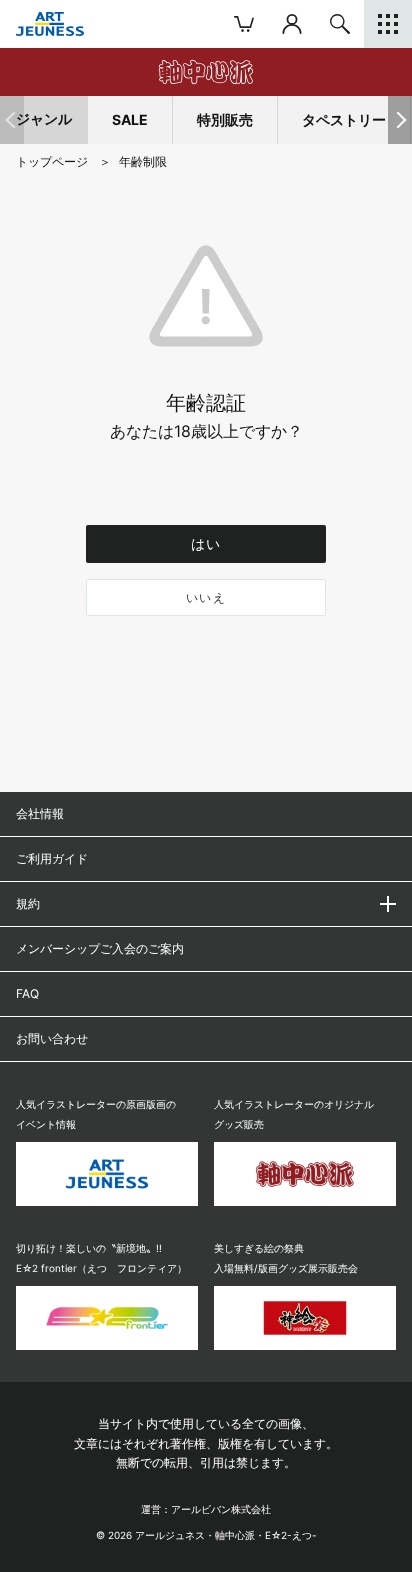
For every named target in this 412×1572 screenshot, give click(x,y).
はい (206, 543)
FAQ (27, 993)
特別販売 (225, 119)
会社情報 (40, 813)
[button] (400, 120)
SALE (130, 119)
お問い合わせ (52, 1038)
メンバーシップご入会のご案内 (100, 948)
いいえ (206, 597)
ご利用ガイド (52, 858)
